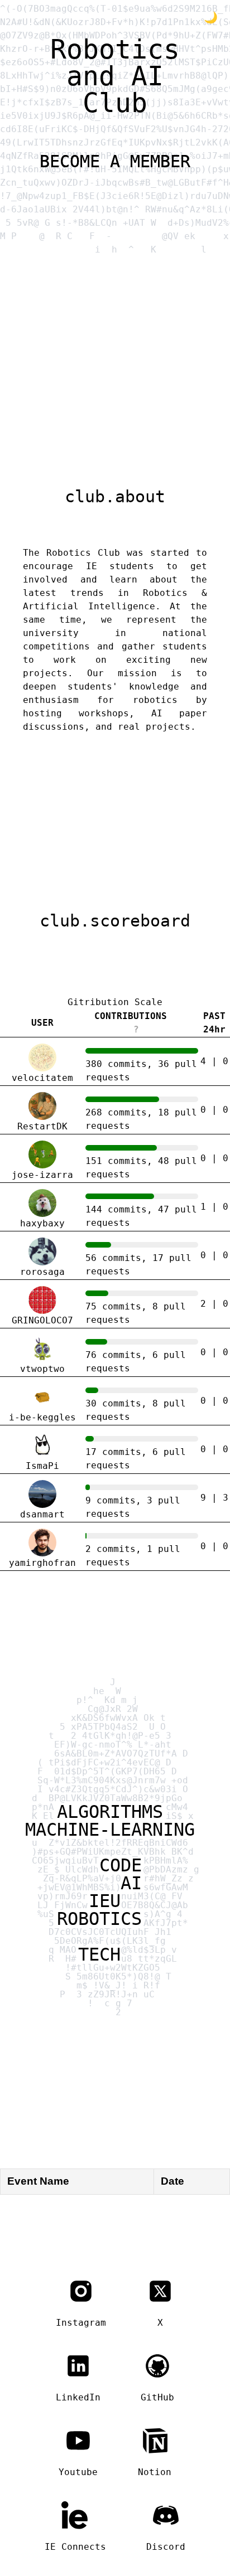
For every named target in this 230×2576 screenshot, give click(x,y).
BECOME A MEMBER (115, 161)
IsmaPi (42, 1466)
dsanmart (42, 1514)
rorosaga (42, 1272)
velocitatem (42, 1078)
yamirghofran (42, 1563)
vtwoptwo (42, 1369)
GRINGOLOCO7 (42, 1320)
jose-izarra (42, 1175)
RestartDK (42, 1126)
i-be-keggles (42, 1417)
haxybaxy (42, 1223)
